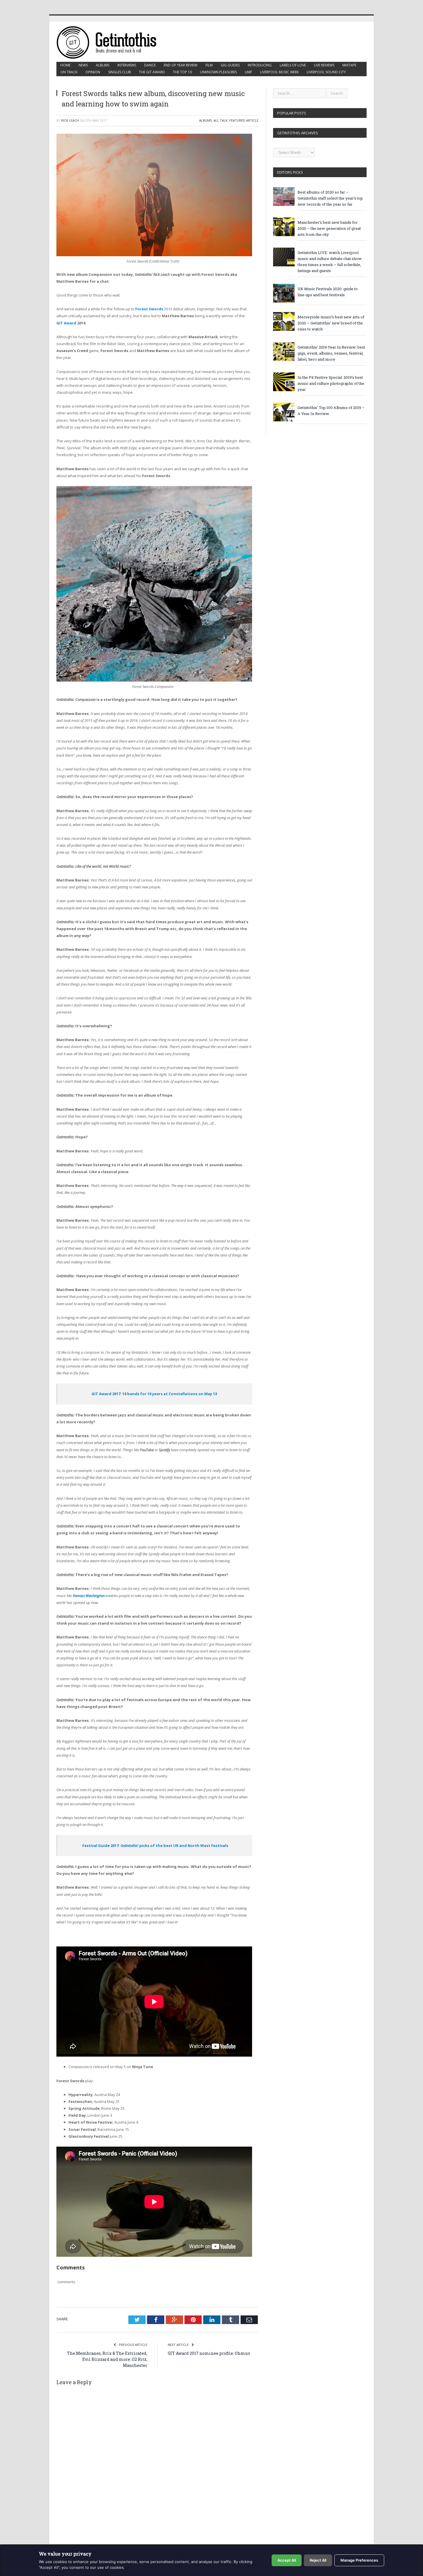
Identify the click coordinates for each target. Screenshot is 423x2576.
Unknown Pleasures (218, 72)
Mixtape (349, 65)
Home (65, 65)
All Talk (221, 120)
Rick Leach (70, 120)
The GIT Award (152, 72)
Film (209, 65)
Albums (103, 65)
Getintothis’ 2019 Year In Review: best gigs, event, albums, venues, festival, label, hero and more (331, 353)
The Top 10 (182, 72)
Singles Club (120, 72)
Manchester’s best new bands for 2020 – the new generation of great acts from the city (329, 228)
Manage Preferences (359, 2560)
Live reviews (324, 65)
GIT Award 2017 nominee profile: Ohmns (209, 2353)
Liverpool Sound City (326, 72)
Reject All (318, 2560)
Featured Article (244, 120)
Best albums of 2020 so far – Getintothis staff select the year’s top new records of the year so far (330, 198)
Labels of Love (293, 65)
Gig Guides (230, 65)
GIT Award (66, 323)
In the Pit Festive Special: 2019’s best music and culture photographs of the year (331, 383)
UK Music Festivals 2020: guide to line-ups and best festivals (328, 292)
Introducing (260, 65)
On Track (69, 72)
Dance (150, 65)
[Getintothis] (110, 42)
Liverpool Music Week (279, 72)
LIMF (248, 72)
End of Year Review (181, 65)
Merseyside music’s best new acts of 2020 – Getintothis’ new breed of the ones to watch (331, 323)
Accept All (287, 2560)
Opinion (93, 72)
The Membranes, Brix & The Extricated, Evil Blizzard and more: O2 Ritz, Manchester (107, 2359)
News (83, 65)
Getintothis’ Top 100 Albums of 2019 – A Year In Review (331, 411)
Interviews (127, 65)
